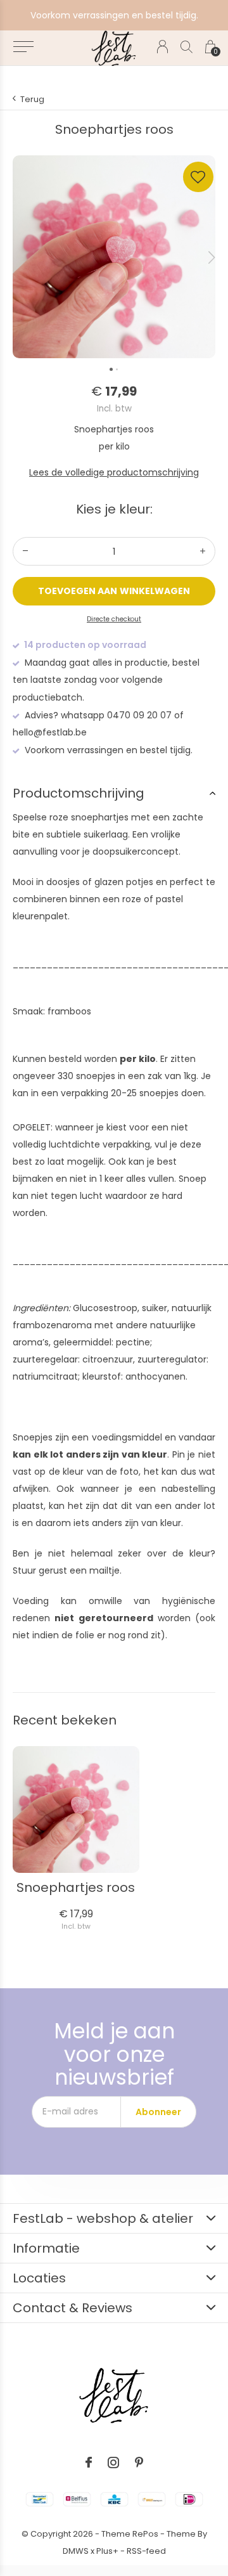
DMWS (76, 2551)
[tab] (114, 793)
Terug (32, 99)
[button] (23, 47)
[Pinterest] (139, 2463)
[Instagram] (113, 2463)
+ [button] (203, 551)
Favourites (198, 177)
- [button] (25, 551)
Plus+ (107, 2551)
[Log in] (162, 47)
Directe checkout (114, 619)
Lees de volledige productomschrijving (114, 472)
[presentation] (212, 257)
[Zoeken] (187, 47)
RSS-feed (146, 2551)
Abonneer (158, 2112)
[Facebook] (89, 2463)
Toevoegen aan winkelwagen (114, 591)
